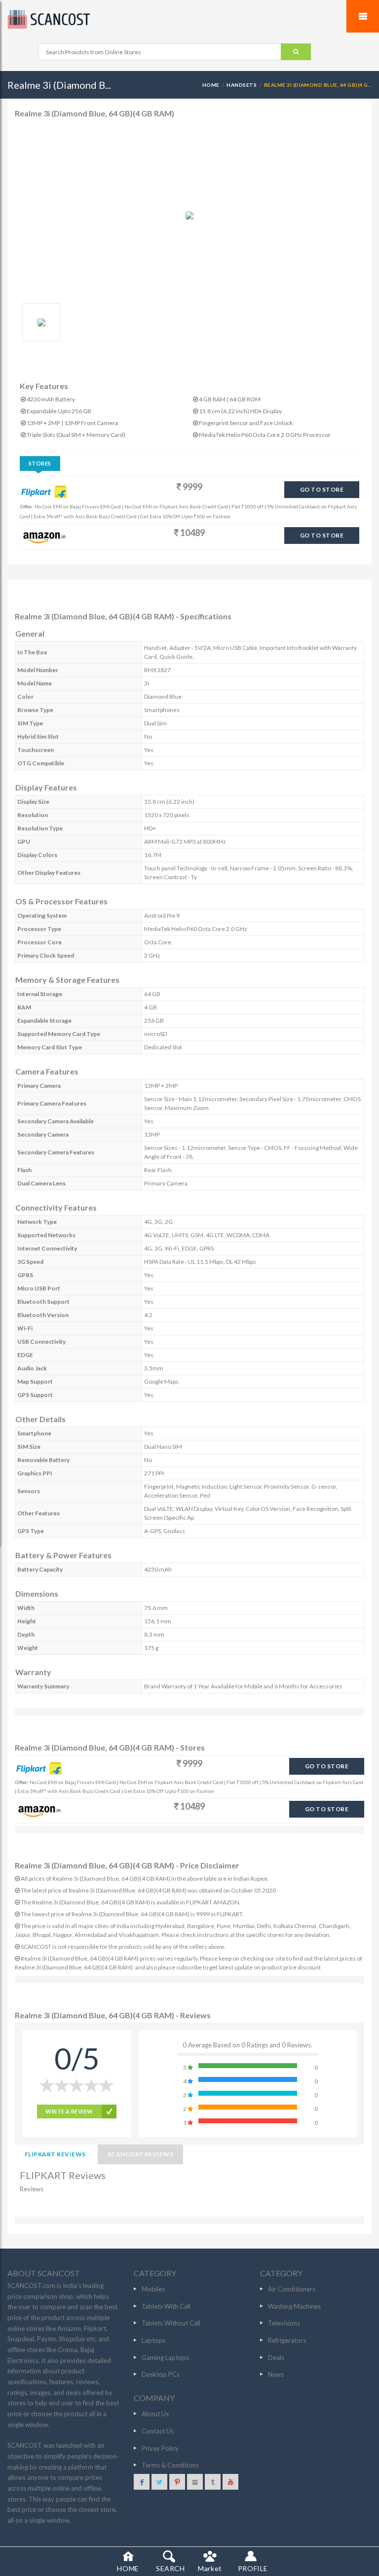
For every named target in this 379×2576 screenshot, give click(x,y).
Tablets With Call (166, 2306)
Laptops (153, 2340)
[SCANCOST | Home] (189, 19)
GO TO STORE (322, 489)
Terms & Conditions (170, 2465)
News (276, 2374)
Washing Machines (294, 2306)
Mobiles (153, 2289)
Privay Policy (160, 2448)
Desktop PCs (161, 2374)
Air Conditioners (292, 2289)
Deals (276, 2358)
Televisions (284, 2323)
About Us (155, 2414)
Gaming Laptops (165, 2358)
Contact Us (158, 2431)
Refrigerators (287, 2340)
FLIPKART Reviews (55, 2154)
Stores (40, 463)
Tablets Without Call (171, 2323)
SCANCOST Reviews (141, 2154)
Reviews (32, 2189)
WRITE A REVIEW (69, 2111)
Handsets (242, 85)
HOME (211, 85)
